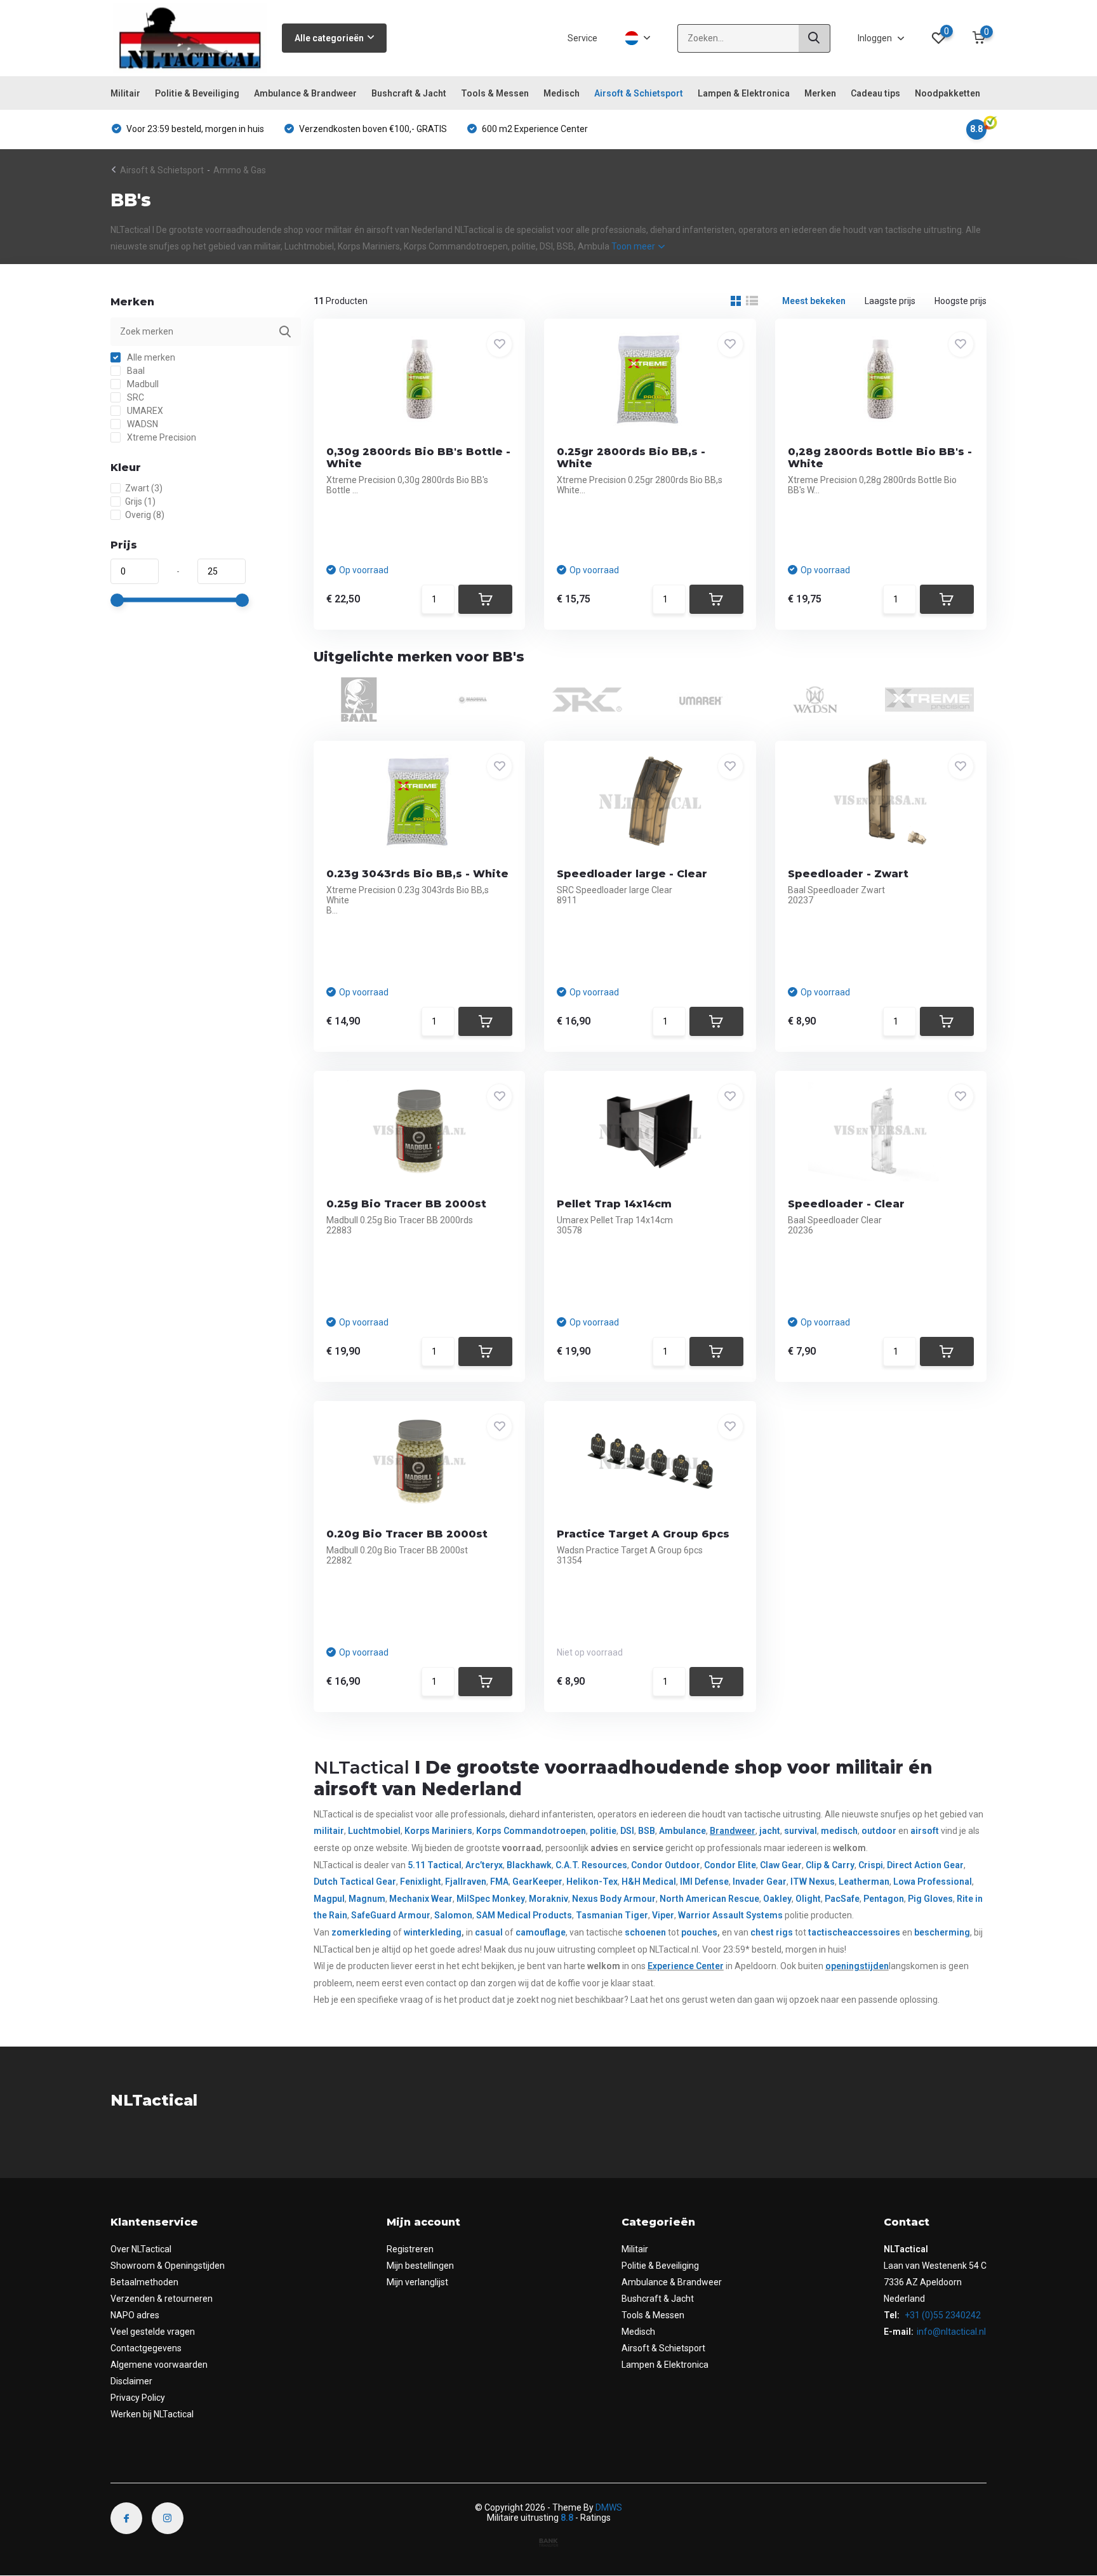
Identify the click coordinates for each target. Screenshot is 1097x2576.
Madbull (142, 384)
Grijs (140, 501)
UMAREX (144, 411)
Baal (135, 371)
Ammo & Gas (240, 170)
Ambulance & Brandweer (305, 93)
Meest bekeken (814, 301)
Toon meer (634, 246)
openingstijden (857, 1966)
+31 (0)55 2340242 (942, 2315)
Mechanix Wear (421, 1899)
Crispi (871, 1865)
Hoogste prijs (961, 301)
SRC (135, 397)
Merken (820, 93)
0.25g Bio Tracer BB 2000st (406, 1204)
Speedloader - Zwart (848, 874)
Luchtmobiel (374, 1831)
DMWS (609, 2507)
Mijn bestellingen (420, 2266)
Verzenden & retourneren (162, 2299)
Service (582, 38)
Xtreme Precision (161, 437)
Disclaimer (131, 2381)
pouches (699, 1932)
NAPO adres (135, 2315)
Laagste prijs (890, 301)
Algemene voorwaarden (159, 2365)
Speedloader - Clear (846, 1204)
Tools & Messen (495, 93)
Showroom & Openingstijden (168, 2266)
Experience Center (686, 1966)
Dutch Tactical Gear (355, 1882)
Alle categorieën (329, 38)
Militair (125, 93)
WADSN (142, 424)
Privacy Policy (138, 2398)
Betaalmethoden (144, 2282)
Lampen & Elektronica (744, 93)
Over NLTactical (141, 2249)
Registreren (410, 2249)
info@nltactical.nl (951, 2332)
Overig (145, 515)
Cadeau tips (875, 93)
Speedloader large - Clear (632, 874)
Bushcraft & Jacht (409, 93)
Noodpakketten (947, 93)
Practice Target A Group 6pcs (643, 1534)
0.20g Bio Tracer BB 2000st (407, 1534)
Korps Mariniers (438, 1831)
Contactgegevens (146, 2348)
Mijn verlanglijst (417, 2282)
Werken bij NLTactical (152, 2414)
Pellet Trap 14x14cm (614, 1204)
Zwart (144, 488)
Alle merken (150, 357)
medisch (839, 1831)
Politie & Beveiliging (197, 93)
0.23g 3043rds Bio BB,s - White (417, 874)
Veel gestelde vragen (153, 2332)
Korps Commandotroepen (531, 1831)
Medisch (562, 93)
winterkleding (433, 1932)
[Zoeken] (814, 38)
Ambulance (682, 1831)
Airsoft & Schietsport (639, 93)
